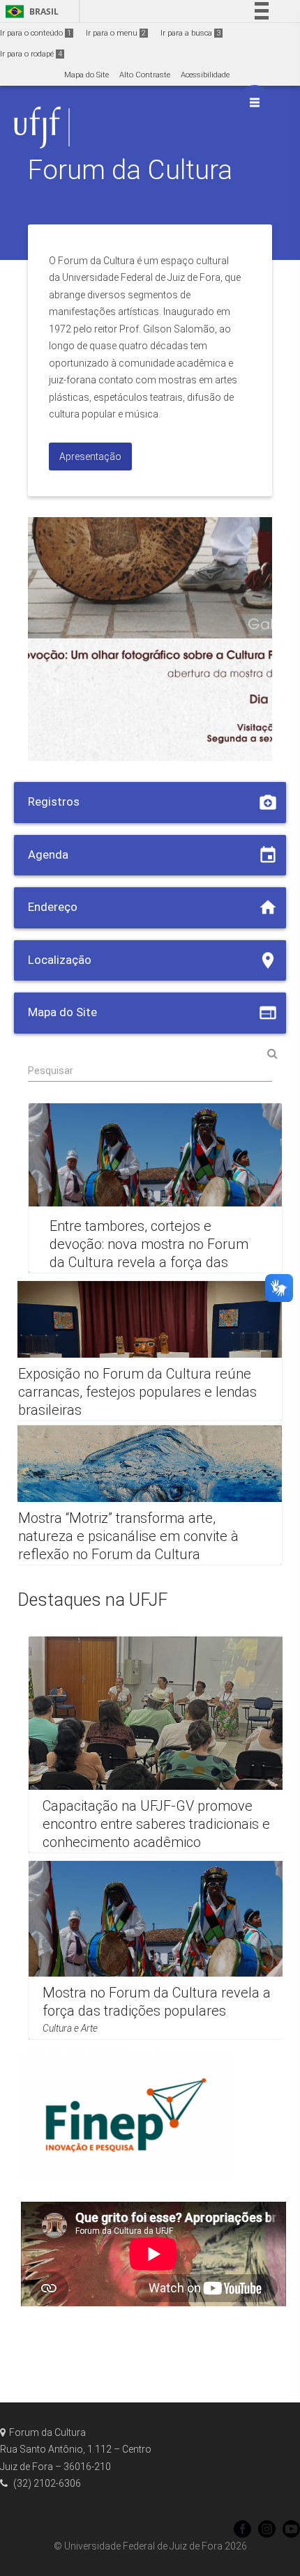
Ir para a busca (190, 33)
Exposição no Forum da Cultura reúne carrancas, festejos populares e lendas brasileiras (137, 1392)
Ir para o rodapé (31, 54)
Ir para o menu (116, 33)
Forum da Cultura (130, 170)
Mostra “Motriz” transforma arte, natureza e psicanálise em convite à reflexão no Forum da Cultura (128, 1536)
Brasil (30, 11)
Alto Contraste (145, 75)
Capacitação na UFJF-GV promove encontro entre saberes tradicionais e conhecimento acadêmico (156, 1824)
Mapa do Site (87, 75)
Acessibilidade (205, 75)
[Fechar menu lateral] (255, 102)
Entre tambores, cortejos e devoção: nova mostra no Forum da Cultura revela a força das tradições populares (149, 1254)
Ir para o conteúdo (36, 33)
